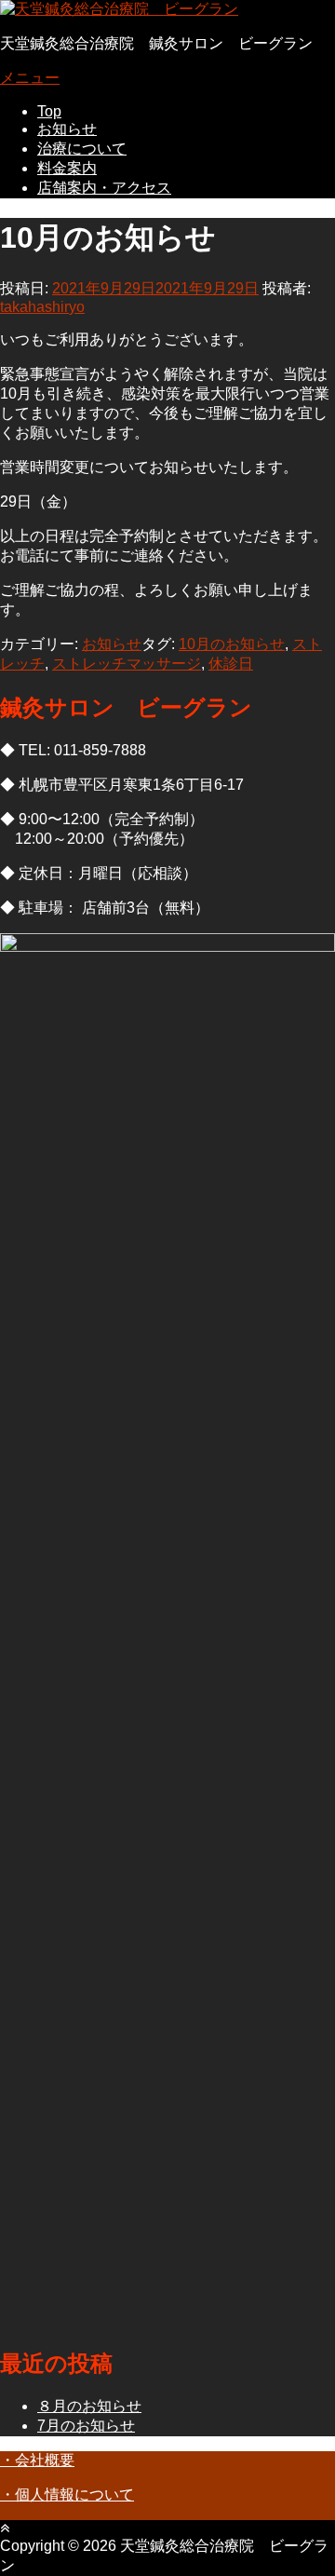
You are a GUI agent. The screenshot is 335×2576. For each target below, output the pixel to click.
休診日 (231, 664)
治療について (82, 149)
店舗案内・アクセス (104, 188)
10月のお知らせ (232, 644)
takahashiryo (42, 307)
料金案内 (67, 168)
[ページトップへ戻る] (5, 2528)
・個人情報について (67, 2495)
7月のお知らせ (86, 2426)
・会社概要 (37, 2460)
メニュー (30, 78)
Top (49, 111)
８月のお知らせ (89, 2406)
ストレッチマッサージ (127, 664)
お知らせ (67, 129)
